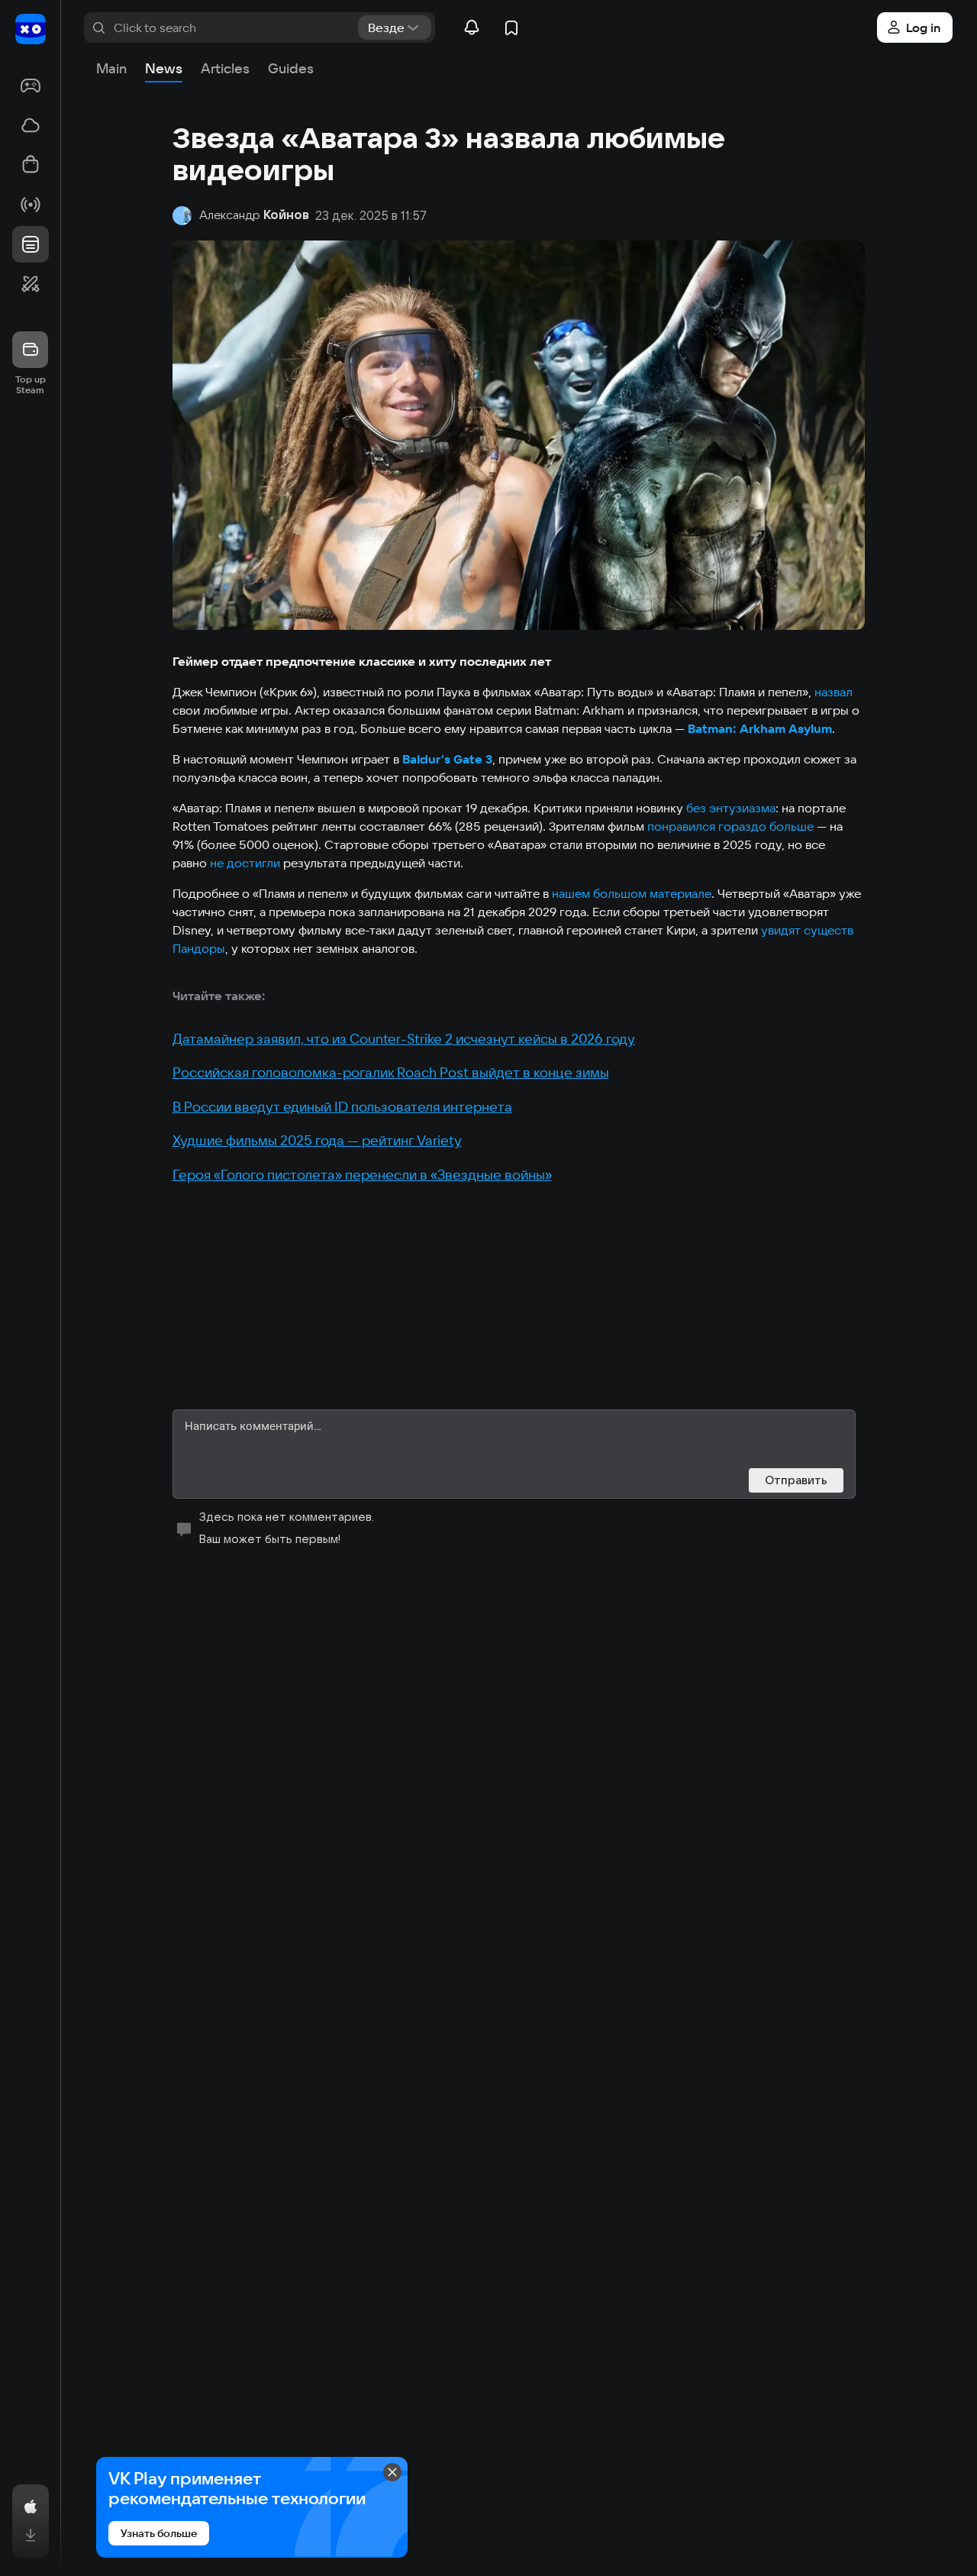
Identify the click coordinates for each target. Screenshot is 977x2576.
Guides (291, 68)
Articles (225, 68)
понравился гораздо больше (730, 826)
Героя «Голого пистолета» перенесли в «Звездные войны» (362, 1175)
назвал (834, 692)
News (164, 68)
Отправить (796, 1480)
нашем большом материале (632, 893)
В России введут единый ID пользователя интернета (342, 1107)
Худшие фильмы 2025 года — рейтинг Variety (317, 1140)
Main (111, 68)
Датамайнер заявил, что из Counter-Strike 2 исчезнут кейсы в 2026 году (404, 1039)
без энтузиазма (731, 808)
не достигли (245, 863)
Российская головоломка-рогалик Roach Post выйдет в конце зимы (391, 1072)
